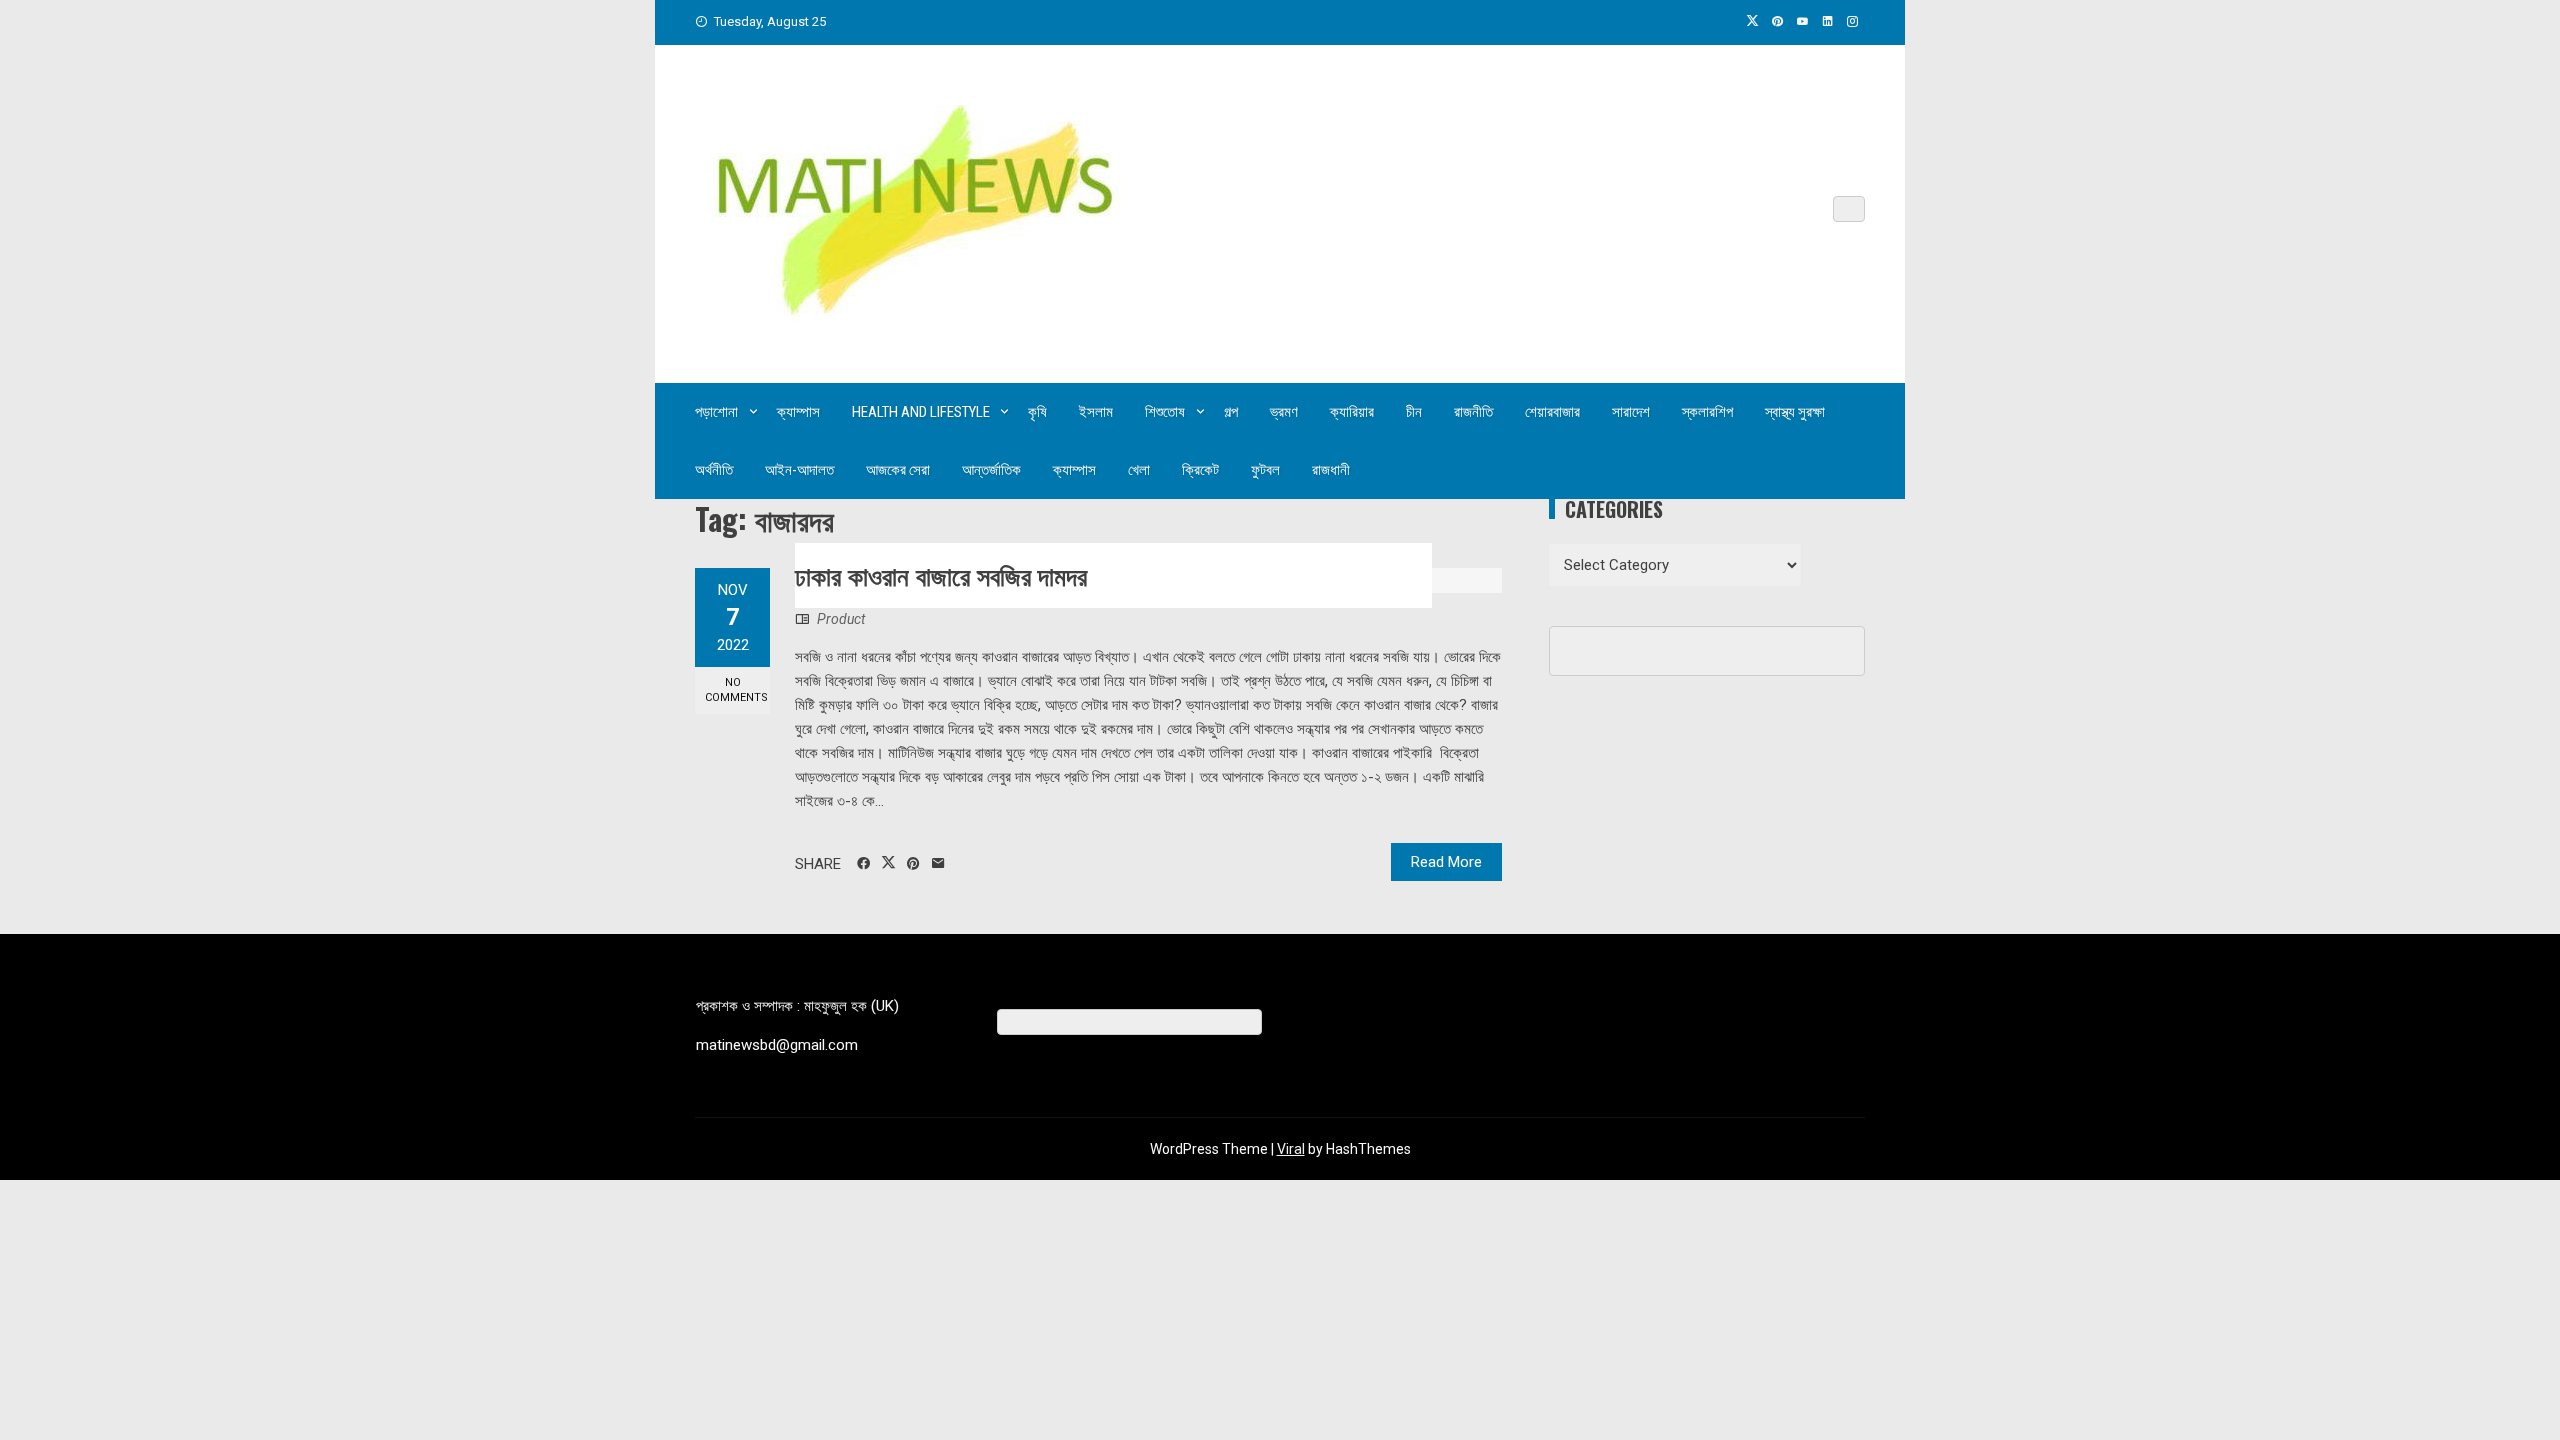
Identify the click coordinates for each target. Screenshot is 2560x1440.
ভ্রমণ (1284, 412)
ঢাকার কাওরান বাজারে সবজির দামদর (941, 574)
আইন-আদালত (799, 470)
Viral (1291, 1149)
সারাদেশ (1631, 412)
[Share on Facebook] (863, 864)
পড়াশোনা (716, 412)
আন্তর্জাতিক (991, 470)
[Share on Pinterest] (913, 864)
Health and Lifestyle (921, 412)
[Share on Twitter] (888, 863)
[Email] (938, 864)
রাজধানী (1331, 470)
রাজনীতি (1473, 412)
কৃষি (1037, 412)
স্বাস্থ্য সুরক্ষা (1795, 412)
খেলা (1139, 470)
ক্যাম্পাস (798, 412)
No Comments (736, 690)
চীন (1414, 412)
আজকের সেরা (898, 470)
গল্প (1231, 412)
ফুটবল (1265, 470)
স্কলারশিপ (1707, 412)
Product (841, 619)
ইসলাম (1096, 412)
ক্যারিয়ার (1352, 412)
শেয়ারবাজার (1552, 412)
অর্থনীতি (714, 470)
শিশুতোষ (1165, 412)
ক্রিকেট (1200, 470)
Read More (1446, 862)
